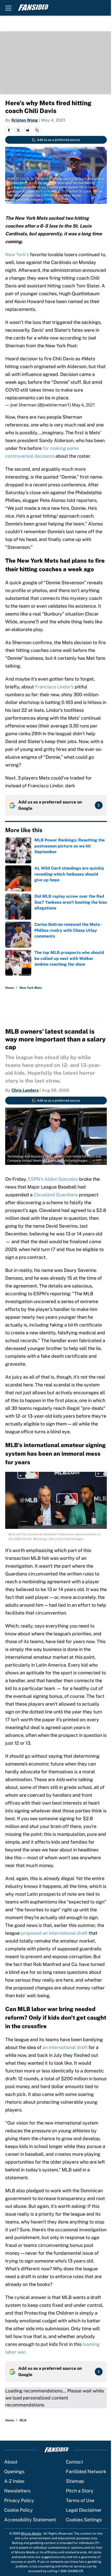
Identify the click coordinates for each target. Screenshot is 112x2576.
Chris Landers (25, 1090)
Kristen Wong (25, 120)
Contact (74, 2462)
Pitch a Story (80, 2491)
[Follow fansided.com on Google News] (99, 805)
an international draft (65, 2047)
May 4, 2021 (83, 405)
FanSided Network (86, 2471)
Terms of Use (80, 2500)
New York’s (17, 255)
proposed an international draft (54, 1933)
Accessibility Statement (30, 2520)
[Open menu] (8, 8)
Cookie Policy (18, 2510)
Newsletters (17, 2491)
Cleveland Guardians (56, 1195)
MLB (23, 2420)
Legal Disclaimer (84, 2510)
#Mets (88, 359)
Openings (14, 2471)
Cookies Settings (84, 2520)
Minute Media (31, 2534)
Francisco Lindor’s (54, 687)
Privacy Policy (19, 2500)
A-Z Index (14, 2481)
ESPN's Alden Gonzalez (53, 1179)
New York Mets (31, 988)
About (11, 2462)
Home (10, 988)
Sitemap (75, 2481)
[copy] (37, 130)
